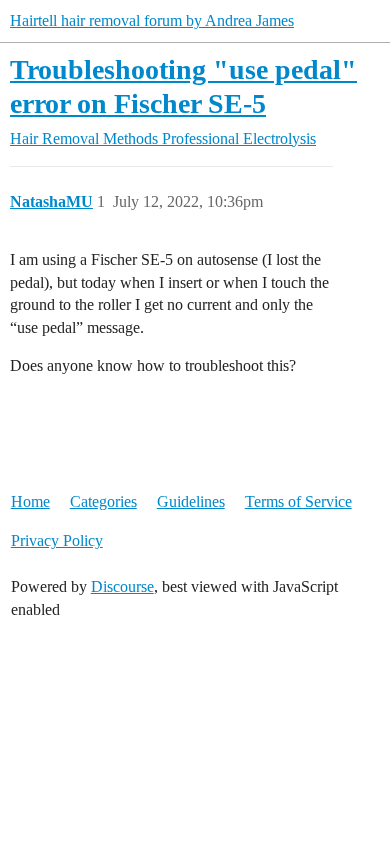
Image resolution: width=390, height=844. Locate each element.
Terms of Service (298, 501)
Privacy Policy (57, 540)
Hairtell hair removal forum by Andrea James (152, 20)
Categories (103, 501)
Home (30, 501)
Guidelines (191, 501)
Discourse (122, 586)
